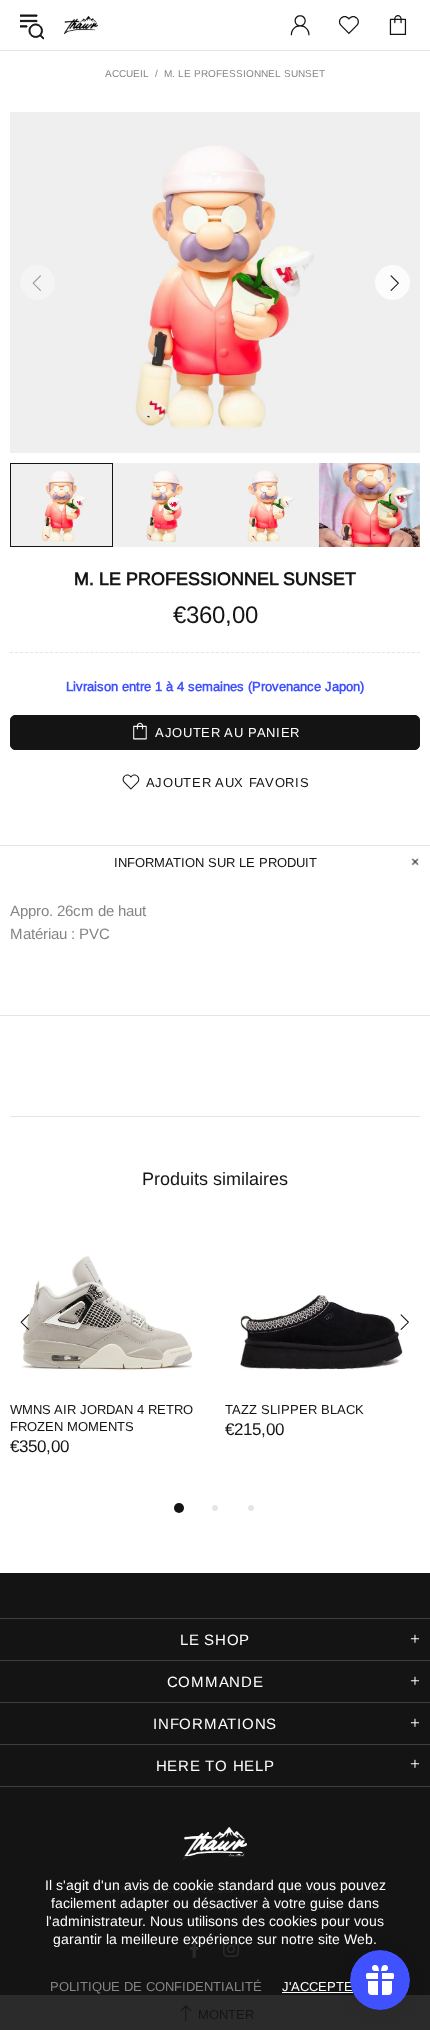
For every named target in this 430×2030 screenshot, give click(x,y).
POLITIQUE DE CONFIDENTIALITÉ (156, 1986)
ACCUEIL (127, 73)
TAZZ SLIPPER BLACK (294, 1409)
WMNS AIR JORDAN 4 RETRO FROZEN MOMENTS (101, 1418)
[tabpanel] (107, 1361)
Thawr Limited (81, 24)
